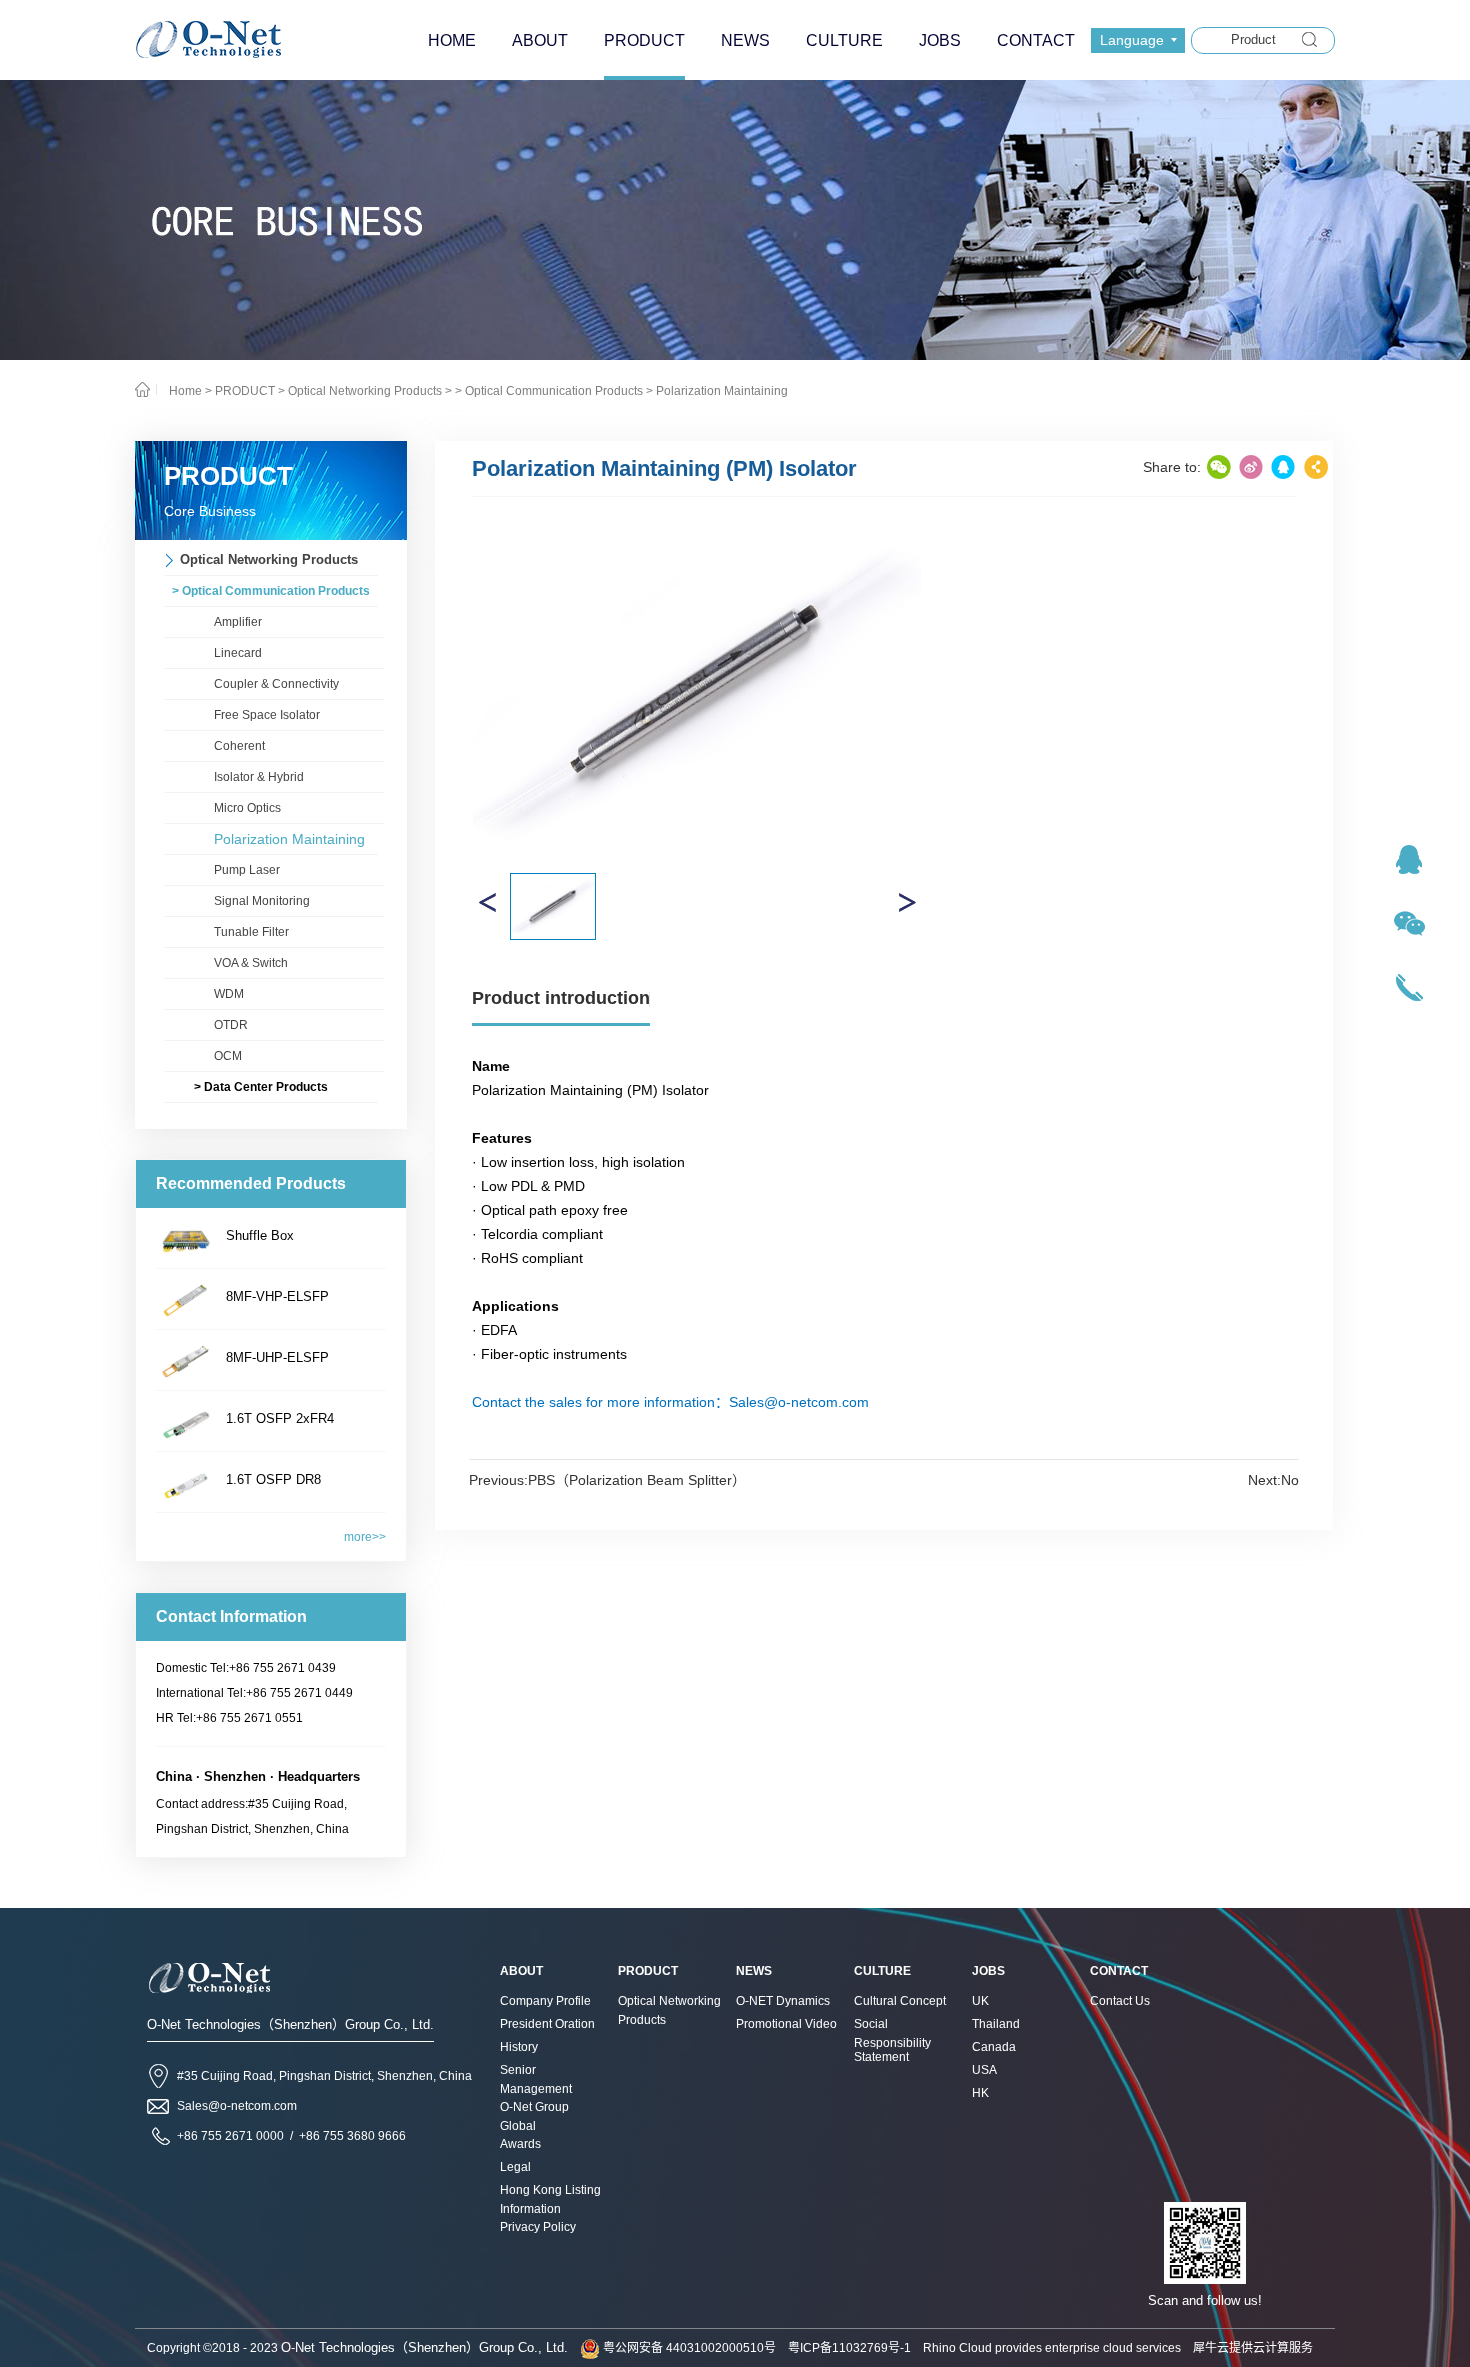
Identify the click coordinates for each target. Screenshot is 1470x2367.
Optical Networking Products (365, 391)
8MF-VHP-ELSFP (277, 1296)
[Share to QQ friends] (1283, 467)
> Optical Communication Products (549, 391)
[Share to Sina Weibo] (1251, 467)
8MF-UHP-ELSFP (277, 1357)
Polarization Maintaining (722, 391)
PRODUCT (245, 391)
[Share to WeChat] (1219, 467)
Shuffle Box (260, 1235)
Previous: (607, 1480)
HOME (452, 40)
